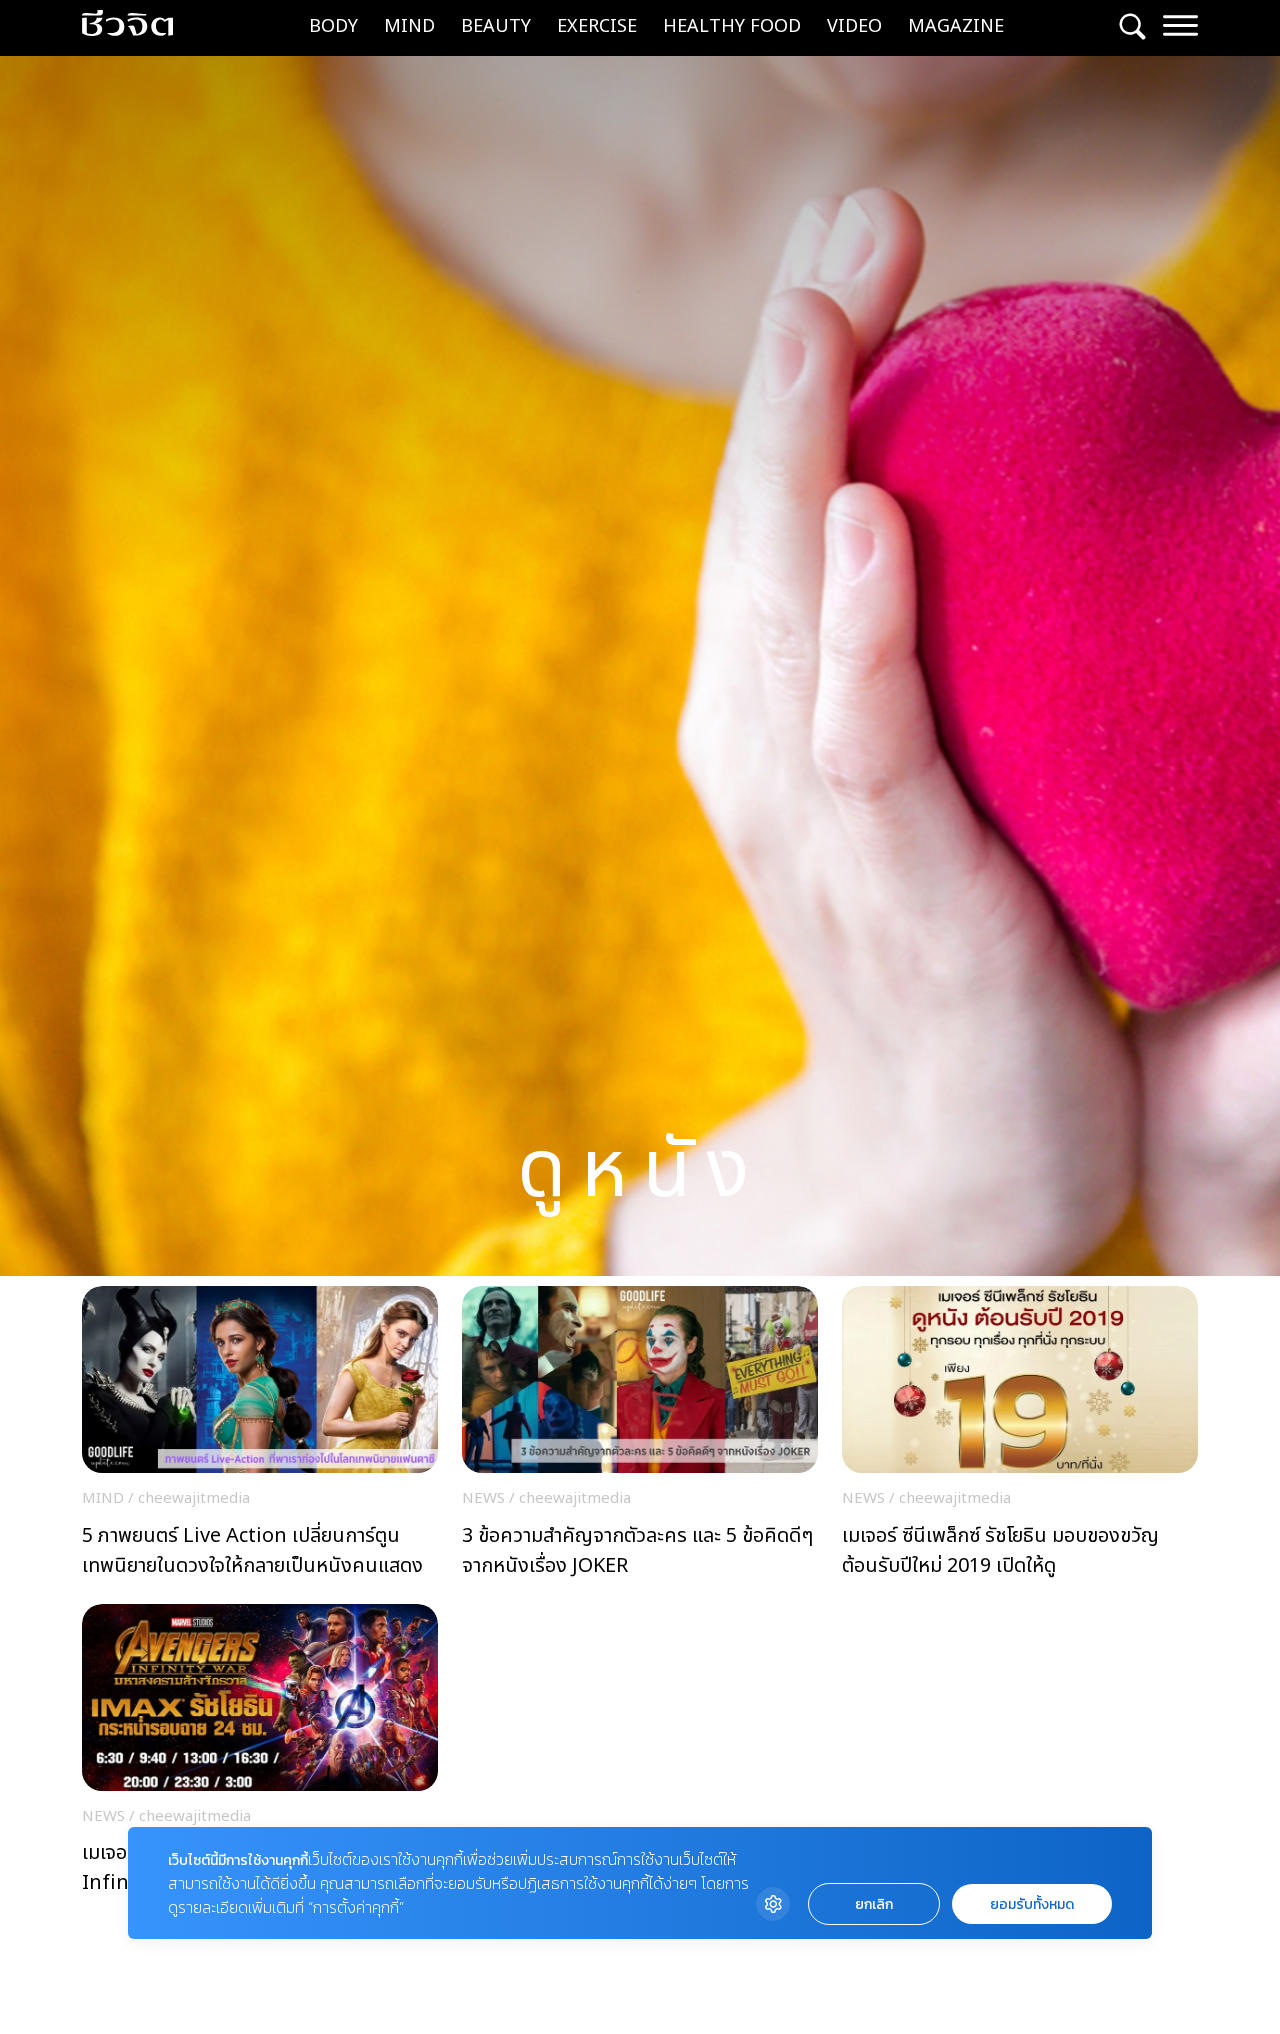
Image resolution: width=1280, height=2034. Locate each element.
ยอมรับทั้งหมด (1032, 1904)
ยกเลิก (874, 1904)
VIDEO (854, 26)
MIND (409, 26)
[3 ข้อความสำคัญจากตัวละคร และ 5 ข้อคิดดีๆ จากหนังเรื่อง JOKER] (640, 1437)
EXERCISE (597, 26)
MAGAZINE (956, 26)
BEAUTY (496, 26)
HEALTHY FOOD (732, 26)
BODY (333, 26)
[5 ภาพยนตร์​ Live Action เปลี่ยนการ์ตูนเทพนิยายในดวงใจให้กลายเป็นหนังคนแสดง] (260, 1437)
